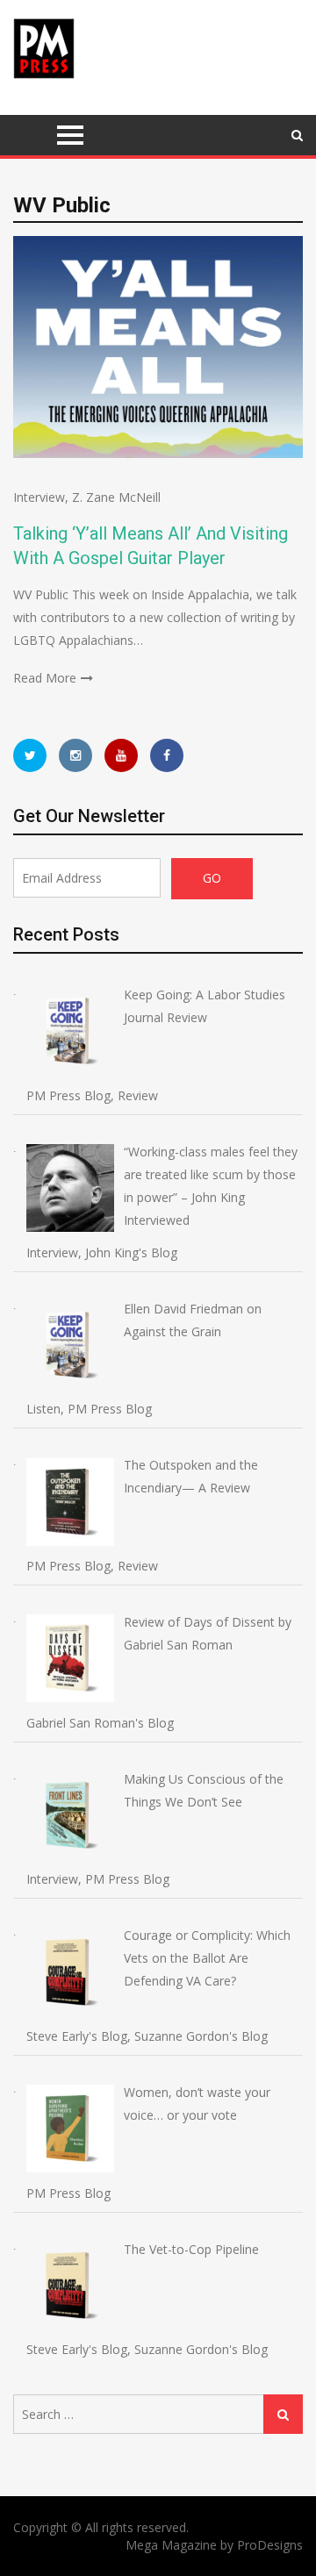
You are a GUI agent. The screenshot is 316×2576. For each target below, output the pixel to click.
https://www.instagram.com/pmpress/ (75, 755)
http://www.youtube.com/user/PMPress (121, 755)
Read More (45, 678)
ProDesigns (270, 2545)
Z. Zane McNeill (116, 497)
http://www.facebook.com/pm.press (167, 755)
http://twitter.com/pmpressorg (30, 755)
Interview (39, 497)
